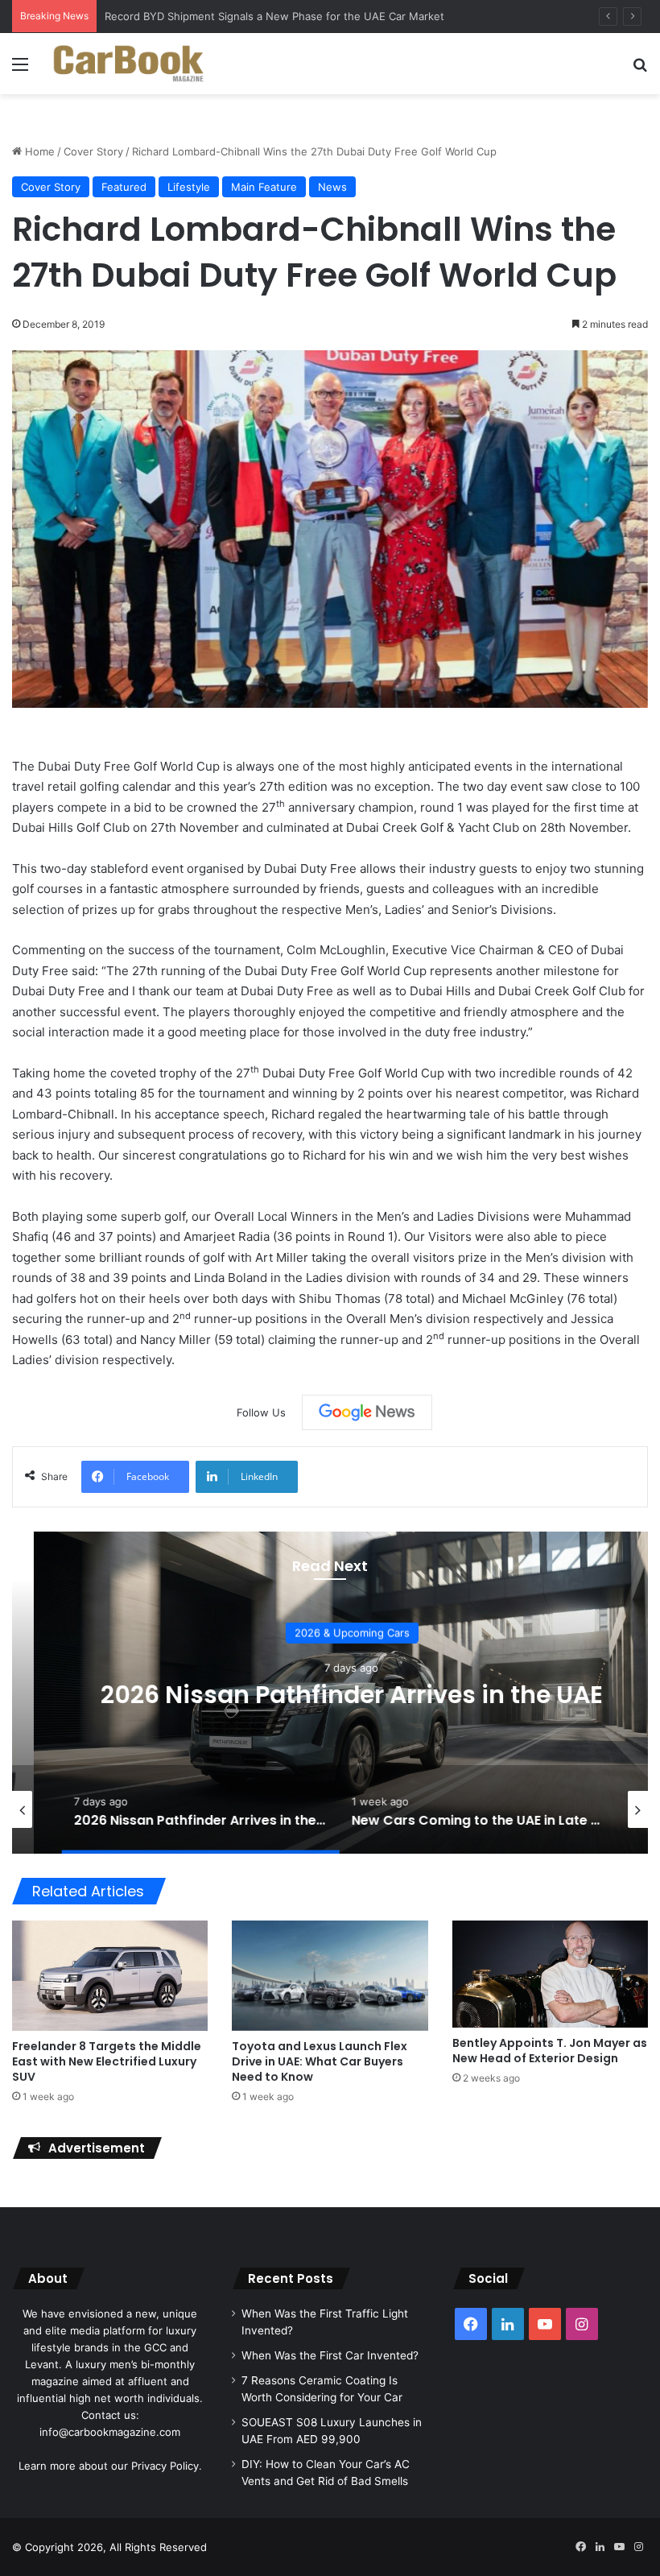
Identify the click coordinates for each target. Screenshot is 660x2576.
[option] (330, 1693)
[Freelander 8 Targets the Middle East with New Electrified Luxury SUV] (110, 1976)
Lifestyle (189, 187)
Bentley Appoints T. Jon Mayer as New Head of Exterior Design (550, 2051)
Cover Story (93, 151)
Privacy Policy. (167, 2466)
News (332, 187)
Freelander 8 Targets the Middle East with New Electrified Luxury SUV (107, 2061)
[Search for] (640, 70)
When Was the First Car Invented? (330, 2355)
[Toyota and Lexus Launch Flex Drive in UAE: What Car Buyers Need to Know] (330, 1975)
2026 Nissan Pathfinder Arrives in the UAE (330, 1695)
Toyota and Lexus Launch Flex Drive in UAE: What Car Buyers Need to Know (320, 2061)
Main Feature (264, 187)
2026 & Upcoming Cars (330, 1633)
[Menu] (20, 70)
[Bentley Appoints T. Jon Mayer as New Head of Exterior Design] (550, 1974)
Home (38, 151)
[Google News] (367, 1412)
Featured (124, 187)
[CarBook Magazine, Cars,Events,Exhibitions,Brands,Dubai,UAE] (129, 64)
